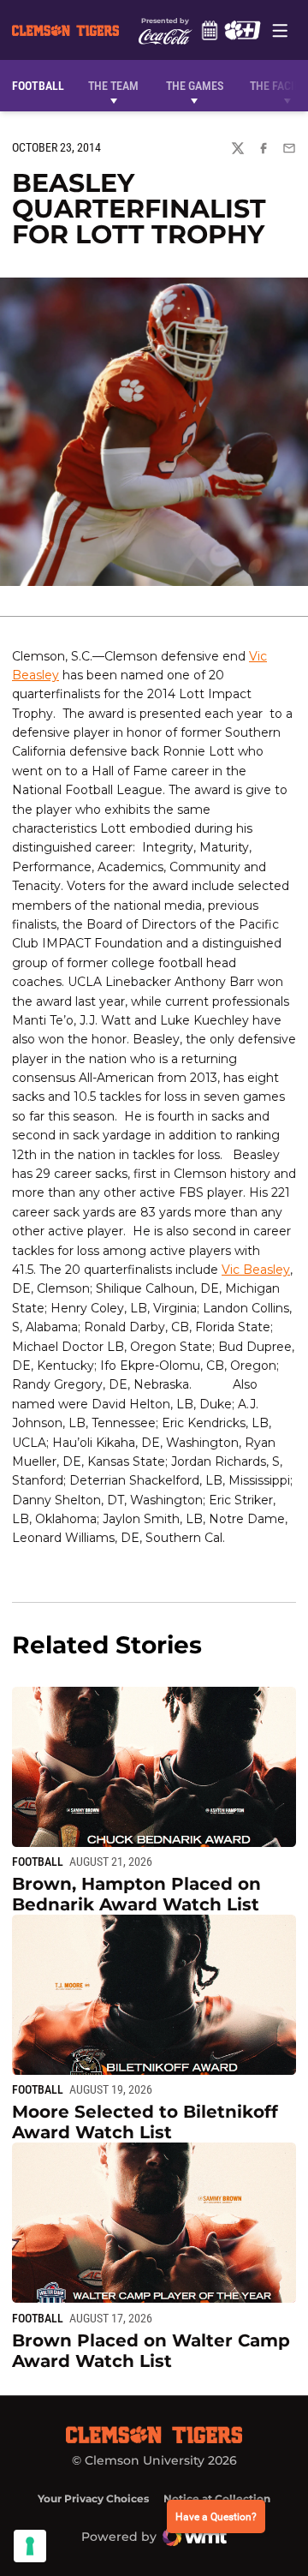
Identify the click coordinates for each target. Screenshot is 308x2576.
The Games (195, 86)
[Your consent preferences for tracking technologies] (30, 2546)
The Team (113, 86)
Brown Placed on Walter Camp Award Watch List (151, 2351)
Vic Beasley (256, 1270)
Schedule (209, 30)
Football (38, 1862)
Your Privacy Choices (93, 2498)
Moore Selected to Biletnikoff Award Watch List (145, 2122)
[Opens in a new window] (242, 30)
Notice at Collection (217, 2498)
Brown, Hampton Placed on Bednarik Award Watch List (136, 1894)
